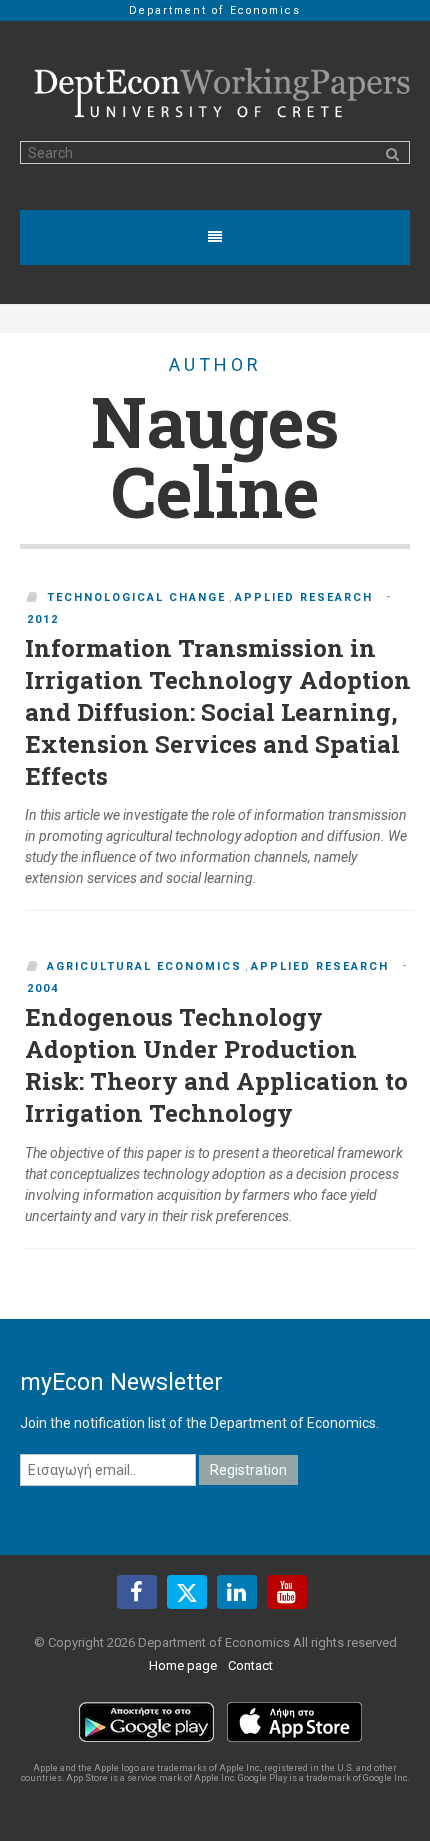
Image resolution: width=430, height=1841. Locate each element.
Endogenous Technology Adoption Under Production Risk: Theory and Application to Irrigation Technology (216, 1065)
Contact (250, 1665)
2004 (43, 988)
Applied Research (304, 597)
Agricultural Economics (144, 966)
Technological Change (136, 597)
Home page (183, 1665)
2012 (43, 619)
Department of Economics (215, 10)
